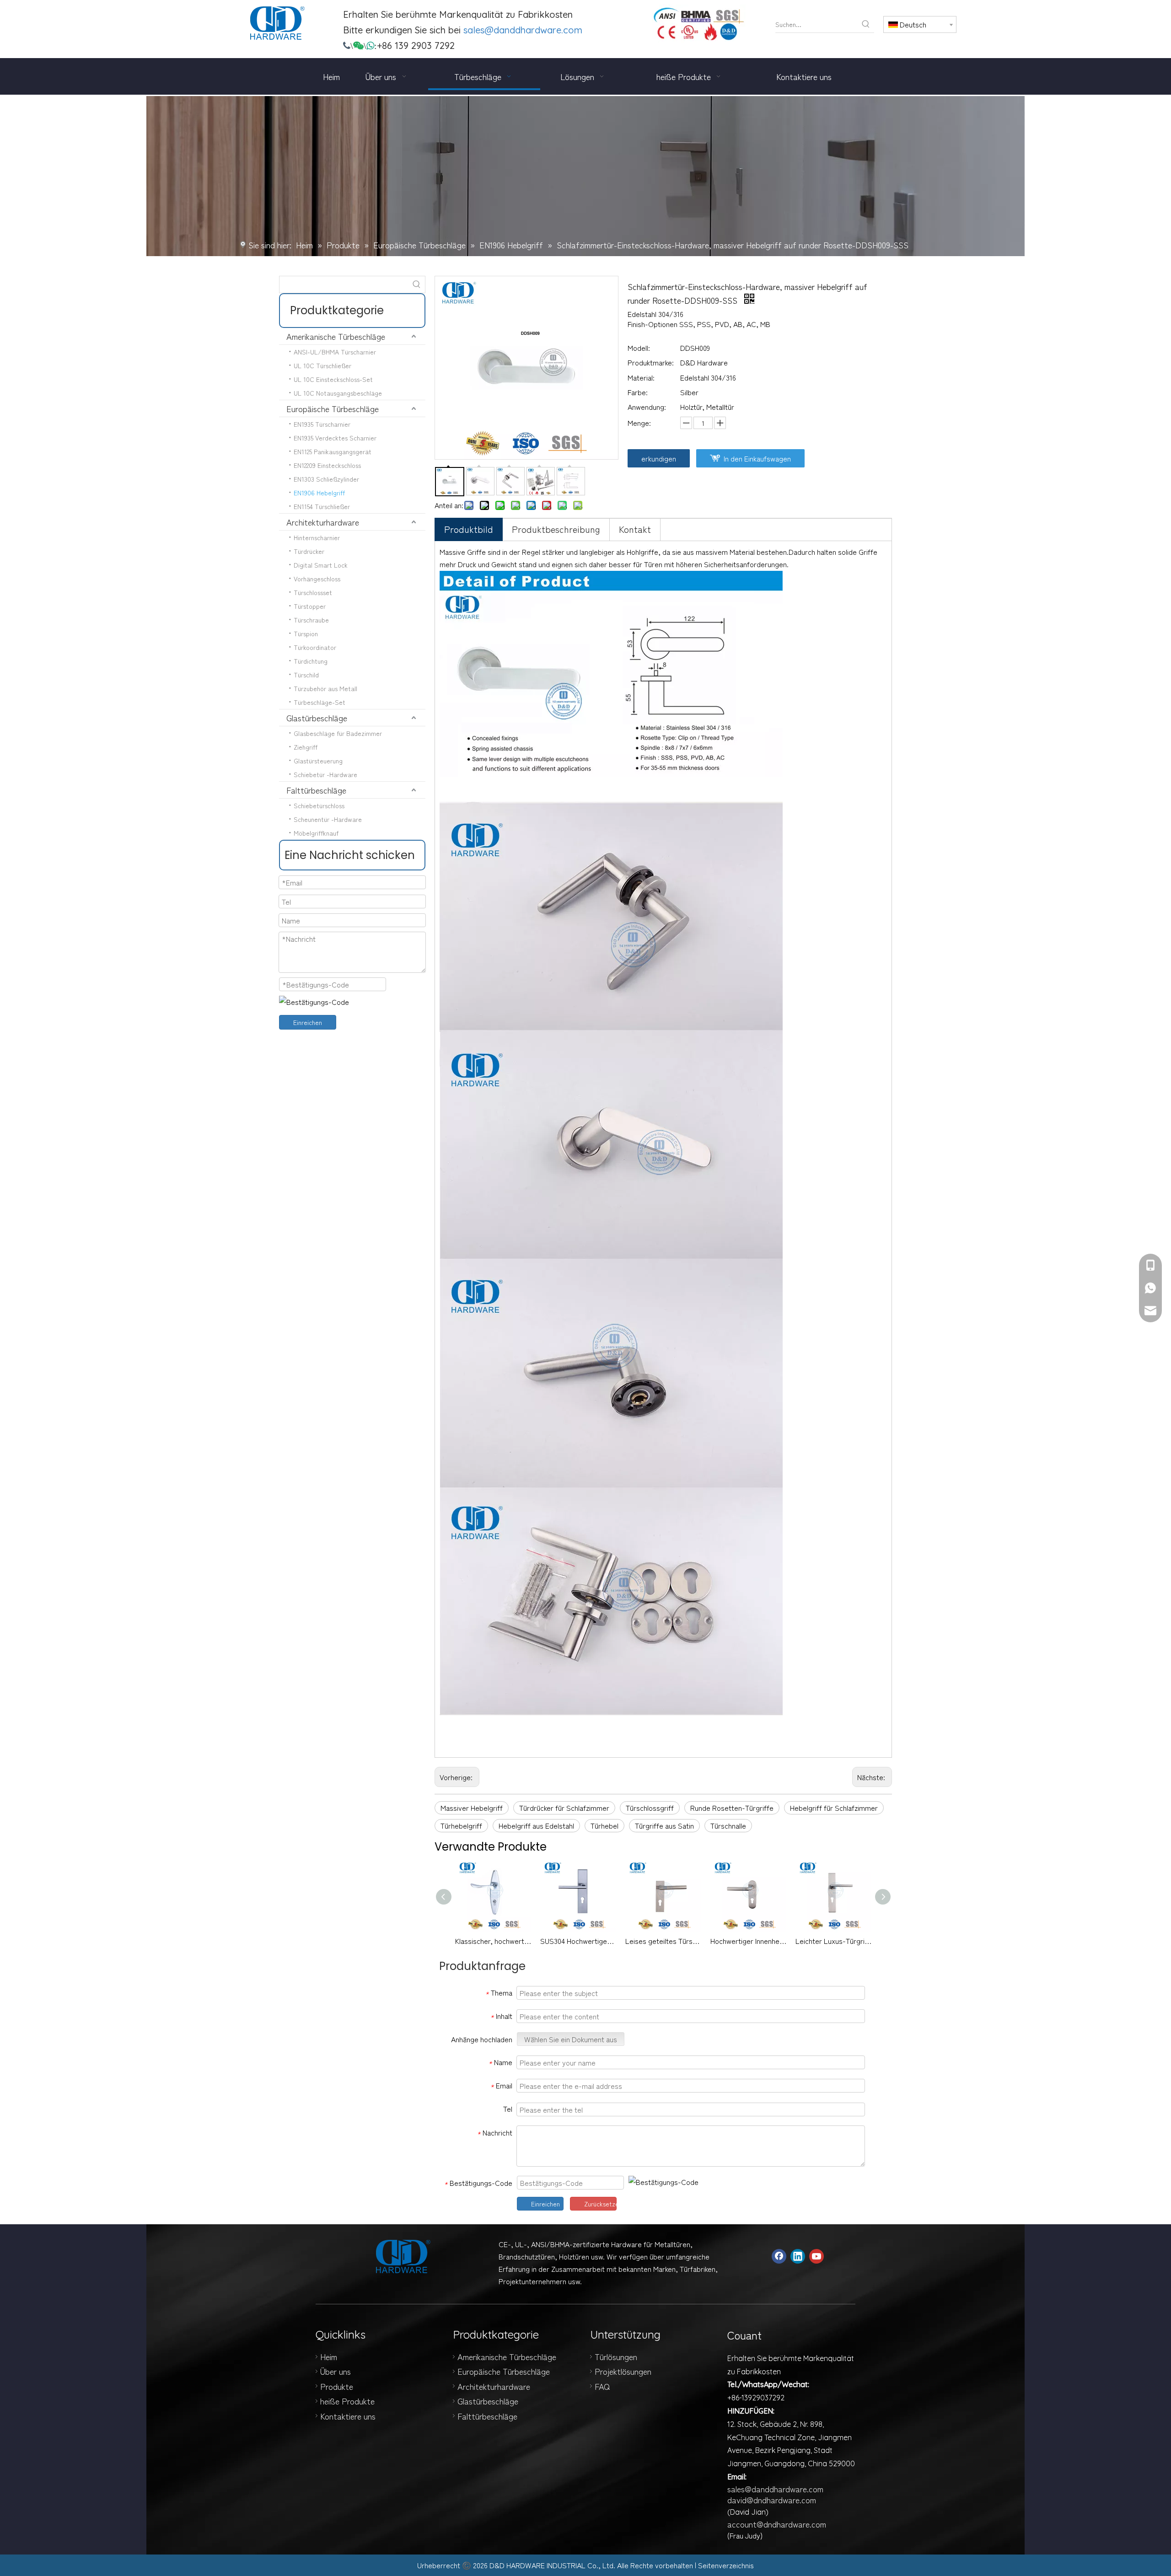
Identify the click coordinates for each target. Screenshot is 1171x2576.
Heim (329, 2356)
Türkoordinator (315, 647)
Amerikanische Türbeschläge (336, 336)
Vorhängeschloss (317, 579)
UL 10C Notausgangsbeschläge (338, 393)
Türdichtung (311, 661)
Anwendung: (647, 407)
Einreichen (308, 1022)
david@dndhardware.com (772, 2500)
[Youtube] (816, 2256)
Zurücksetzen (600, 2204)
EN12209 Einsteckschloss (327, 465)
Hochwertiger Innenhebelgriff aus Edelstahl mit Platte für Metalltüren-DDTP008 (748, 1941)
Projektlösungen (623, 2371)
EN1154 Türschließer (322, 506)
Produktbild (469, 529)
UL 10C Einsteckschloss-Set (333, 379)
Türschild (306, 675)
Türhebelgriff (461, 1825)
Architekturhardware (323, 522)
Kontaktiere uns (348, 2416)
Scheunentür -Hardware (328, 819)
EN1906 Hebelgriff (319, 493)
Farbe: (638, 392)
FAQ (602, 2386)
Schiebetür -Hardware (325, 774)
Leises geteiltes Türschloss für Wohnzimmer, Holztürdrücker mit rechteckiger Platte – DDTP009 (663, 1941)
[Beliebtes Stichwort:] (866, 24)
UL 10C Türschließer (322, 365)
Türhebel (604, 1825)
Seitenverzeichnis (726, 2565)
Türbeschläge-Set (320, 702)
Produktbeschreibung (556, 529)
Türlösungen (616, 2356)
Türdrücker (309, 551)
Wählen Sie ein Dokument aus (571, 2039)
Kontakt (635, 529)
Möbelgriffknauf (316, 833)
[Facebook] (779, 2256)
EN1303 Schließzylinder (326, 479)
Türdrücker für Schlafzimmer (564, 1808)
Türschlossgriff (650, 1808)
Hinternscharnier (317, 537)
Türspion (306, 633)
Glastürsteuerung (318, 761)
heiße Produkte (347, 2401)
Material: (641, 377)
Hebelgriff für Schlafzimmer (834, 1808)
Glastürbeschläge (317, 718)
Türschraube (311, 620)
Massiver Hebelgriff (472, 1808)
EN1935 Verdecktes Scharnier (335, 438)
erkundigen (659, 458)
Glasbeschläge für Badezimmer (338, 733)
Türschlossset (313, 592)
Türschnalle (728, 1825)
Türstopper (310, 606)
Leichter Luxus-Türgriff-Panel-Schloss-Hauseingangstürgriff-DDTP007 (833, 1941)
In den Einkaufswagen (757, 458)
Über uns (336, 2371)
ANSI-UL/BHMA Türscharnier (335, 352)
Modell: (639, 348)
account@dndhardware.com (777, 2524)
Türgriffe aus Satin (664, 1825)
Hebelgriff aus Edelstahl (536, 1825)
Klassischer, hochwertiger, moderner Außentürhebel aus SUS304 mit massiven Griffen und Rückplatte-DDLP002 (493, 1941)
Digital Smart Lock (321, 565)
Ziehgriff (306, 747)
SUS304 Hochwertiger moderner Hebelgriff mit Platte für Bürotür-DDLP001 (578, 1941)
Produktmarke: (651, 362)
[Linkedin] (798, 2256)
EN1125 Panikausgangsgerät (333, 451)
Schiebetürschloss (319, 805)
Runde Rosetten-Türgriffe (732, 1808)
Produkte (337, 2386)
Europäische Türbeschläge (333, 408)
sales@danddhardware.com (523, 30)
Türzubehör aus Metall (325, 688)
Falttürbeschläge (316, 790)
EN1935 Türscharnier (322, 424)
